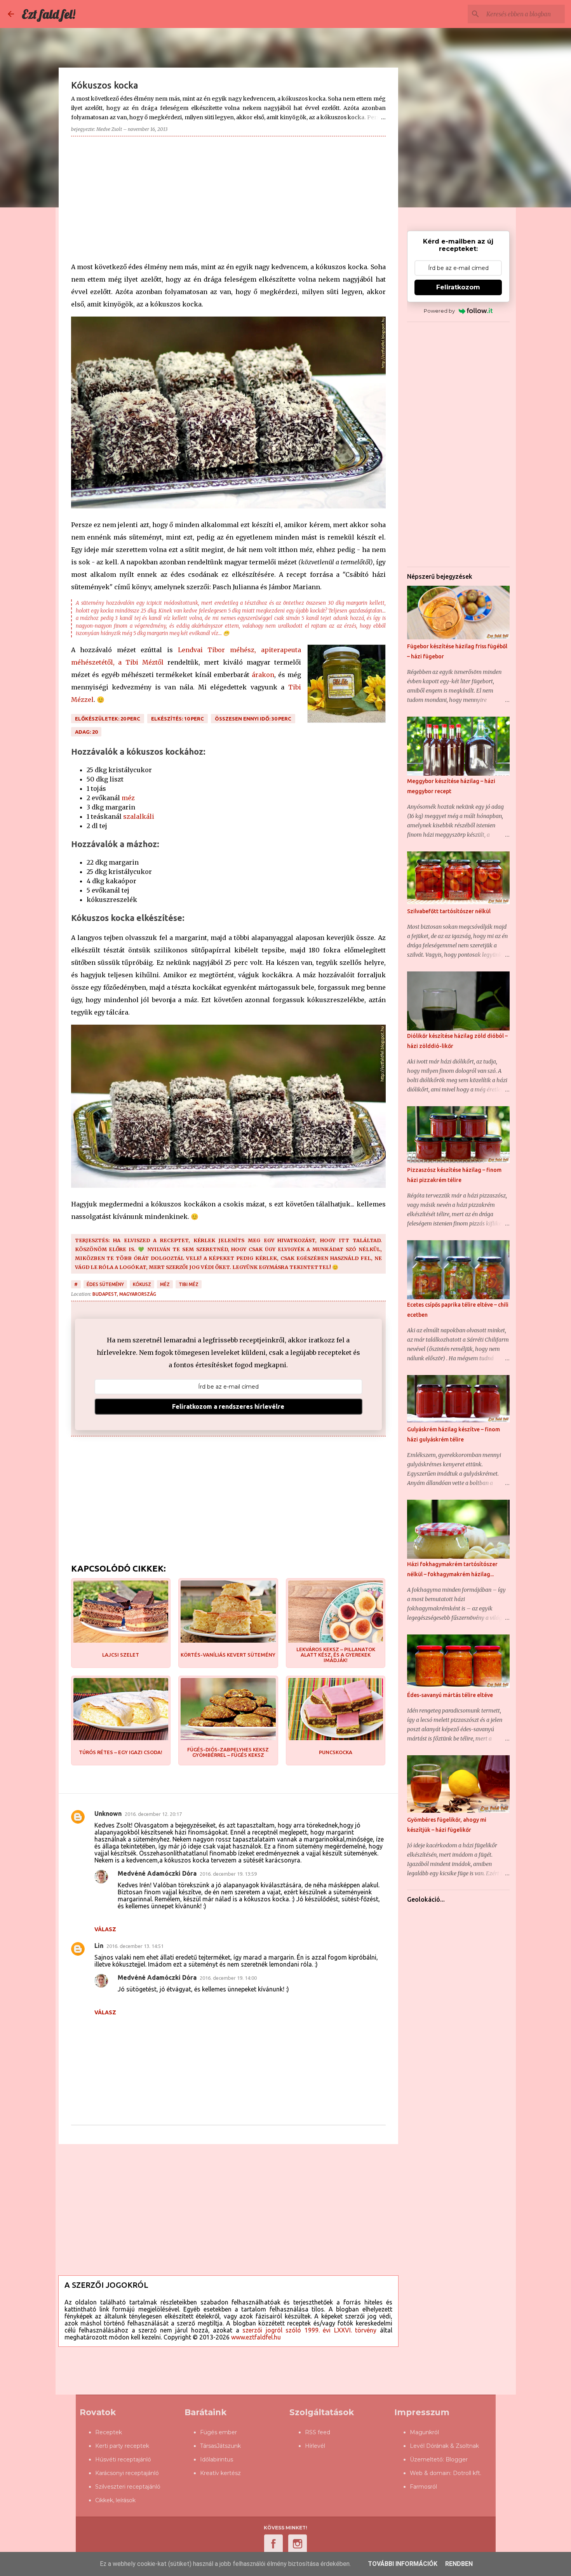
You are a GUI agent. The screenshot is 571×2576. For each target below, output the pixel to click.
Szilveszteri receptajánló (128, 2487)
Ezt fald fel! (49, 14)
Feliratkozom (458, 287)
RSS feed (318, 2432)
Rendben (459, 2564)
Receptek (109, 2432)
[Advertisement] (228, 197)
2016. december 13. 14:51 (135, 1946)
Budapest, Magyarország (124, 1294)
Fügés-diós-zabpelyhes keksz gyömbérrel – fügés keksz (228, 1752)
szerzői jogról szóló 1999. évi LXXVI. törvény (309, 2330)
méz (128, 798)
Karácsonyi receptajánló (127, 2473)
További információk (403, 2564)
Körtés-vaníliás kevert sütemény (228, 1655)
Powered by (439, 311)
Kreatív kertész (220, 2473)
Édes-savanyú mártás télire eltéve (450, 1695)
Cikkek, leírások (115, 2500)
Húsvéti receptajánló (123, 2459)
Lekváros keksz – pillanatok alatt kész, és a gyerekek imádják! (336, 1655)
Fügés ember (218, 2432)
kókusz (142, 1284)
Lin (99, 1946)
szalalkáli (139, 816)
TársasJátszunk (220, 2446)
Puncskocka (336, 1752)
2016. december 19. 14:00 (228, 1978)
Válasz (105, 1929)
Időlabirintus (217, 2459)
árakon (263, 675)
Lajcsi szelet (121, 1655)
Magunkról (424, 2432)
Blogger (457, 2459)
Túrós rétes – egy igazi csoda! (121, 1752)
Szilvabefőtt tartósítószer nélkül (449, 911)
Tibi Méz (189, 1284)
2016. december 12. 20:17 (153, 1814)
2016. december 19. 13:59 (228, 1874)
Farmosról (423, 2487)
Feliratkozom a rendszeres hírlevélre (228, 1406)
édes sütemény (105, 1284)
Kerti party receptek (122, 2446)
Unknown (108, 1814)
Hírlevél (315, 2446)
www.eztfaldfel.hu (256, 2337)
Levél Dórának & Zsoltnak (444, 2446)
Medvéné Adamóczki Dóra (157, 1873)
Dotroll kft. (467, 2473)
